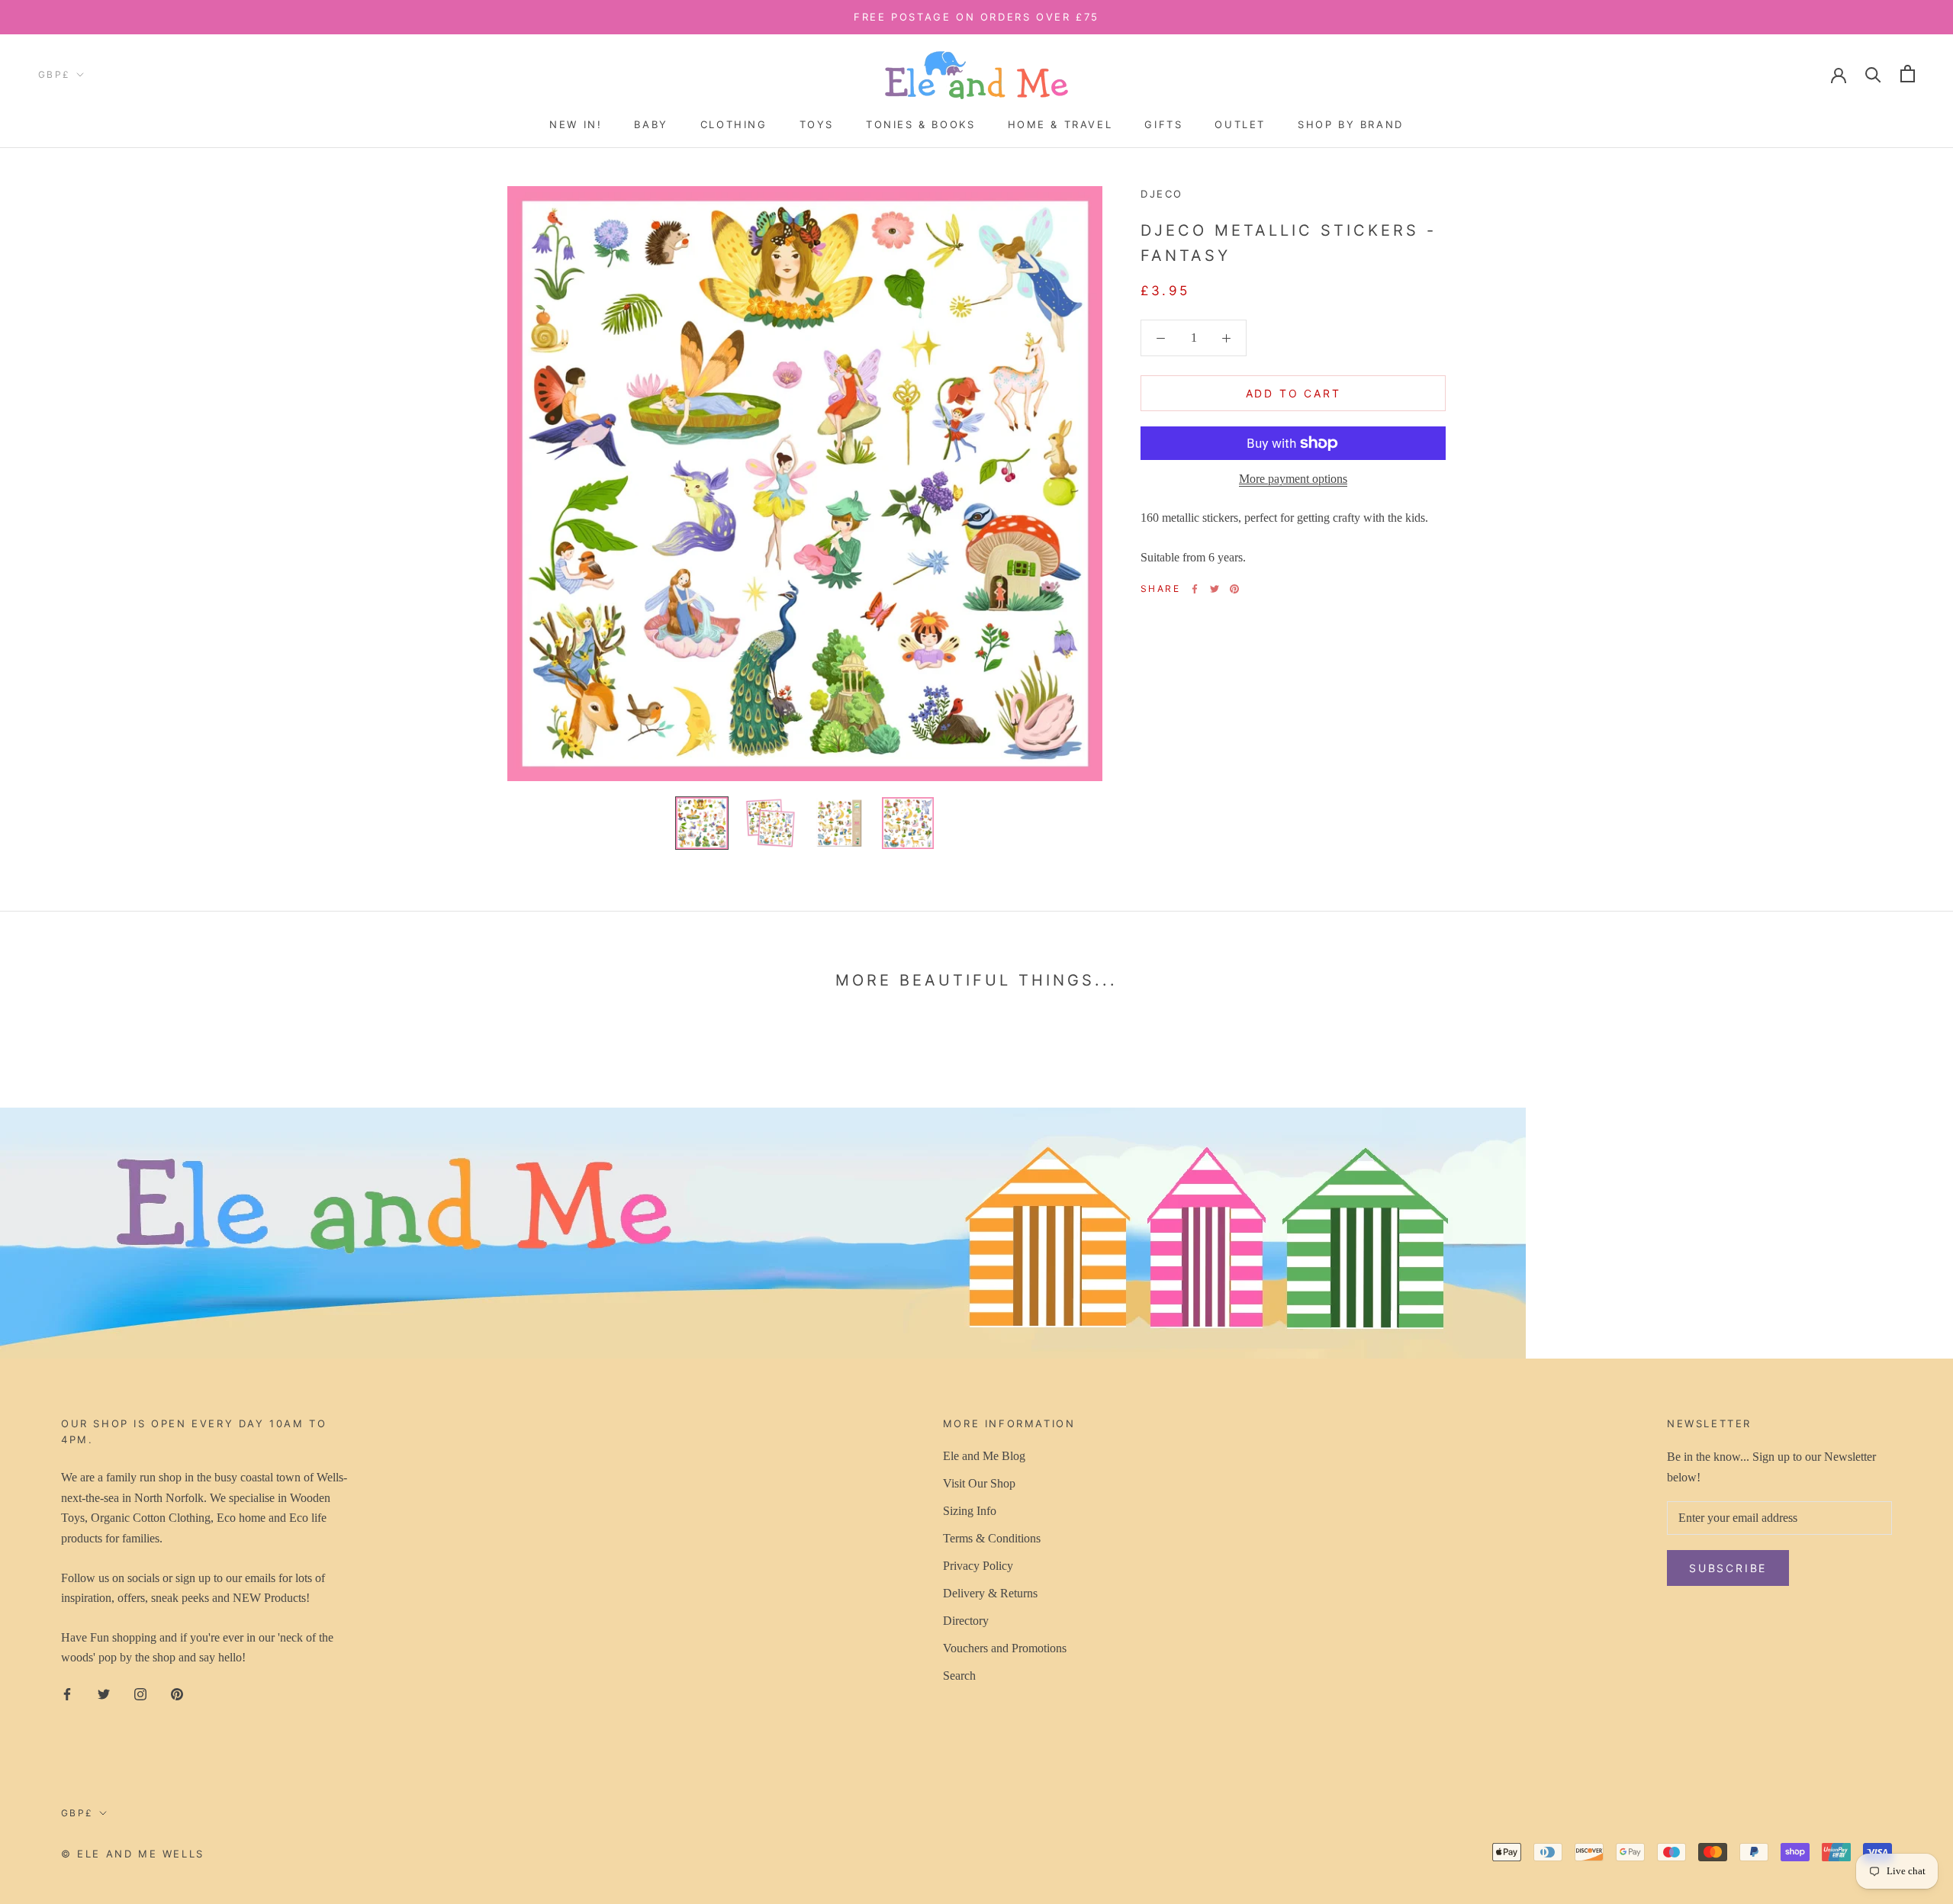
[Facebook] (1195, 589)
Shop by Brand (1351, 124)
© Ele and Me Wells (133, 1854)
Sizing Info (970, 1511)
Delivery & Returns (990, 1593)
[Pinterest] (1234, 589)
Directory (966, 1621)
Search (959, 1676)
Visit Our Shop (979, 1483)
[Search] (1873, 74)
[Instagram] (140, 1693)
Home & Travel (1060, 124)
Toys (817, 124)
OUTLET (1240, 124)
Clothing (734, 124)
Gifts (1163, 124)
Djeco (1162, 194)
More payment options (1293, 479)
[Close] (1916, 1602)
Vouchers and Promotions (1005, 1648)
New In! (576, 124)
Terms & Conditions (992, 1538)
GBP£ (55, 74)
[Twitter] (1215, 589)
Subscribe (1787, 1844)
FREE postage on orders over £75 (976, 17)
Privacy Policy (978, 1566)
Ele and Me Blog (984, 1456)
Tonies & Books (920, 124)
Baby (651, 124)
